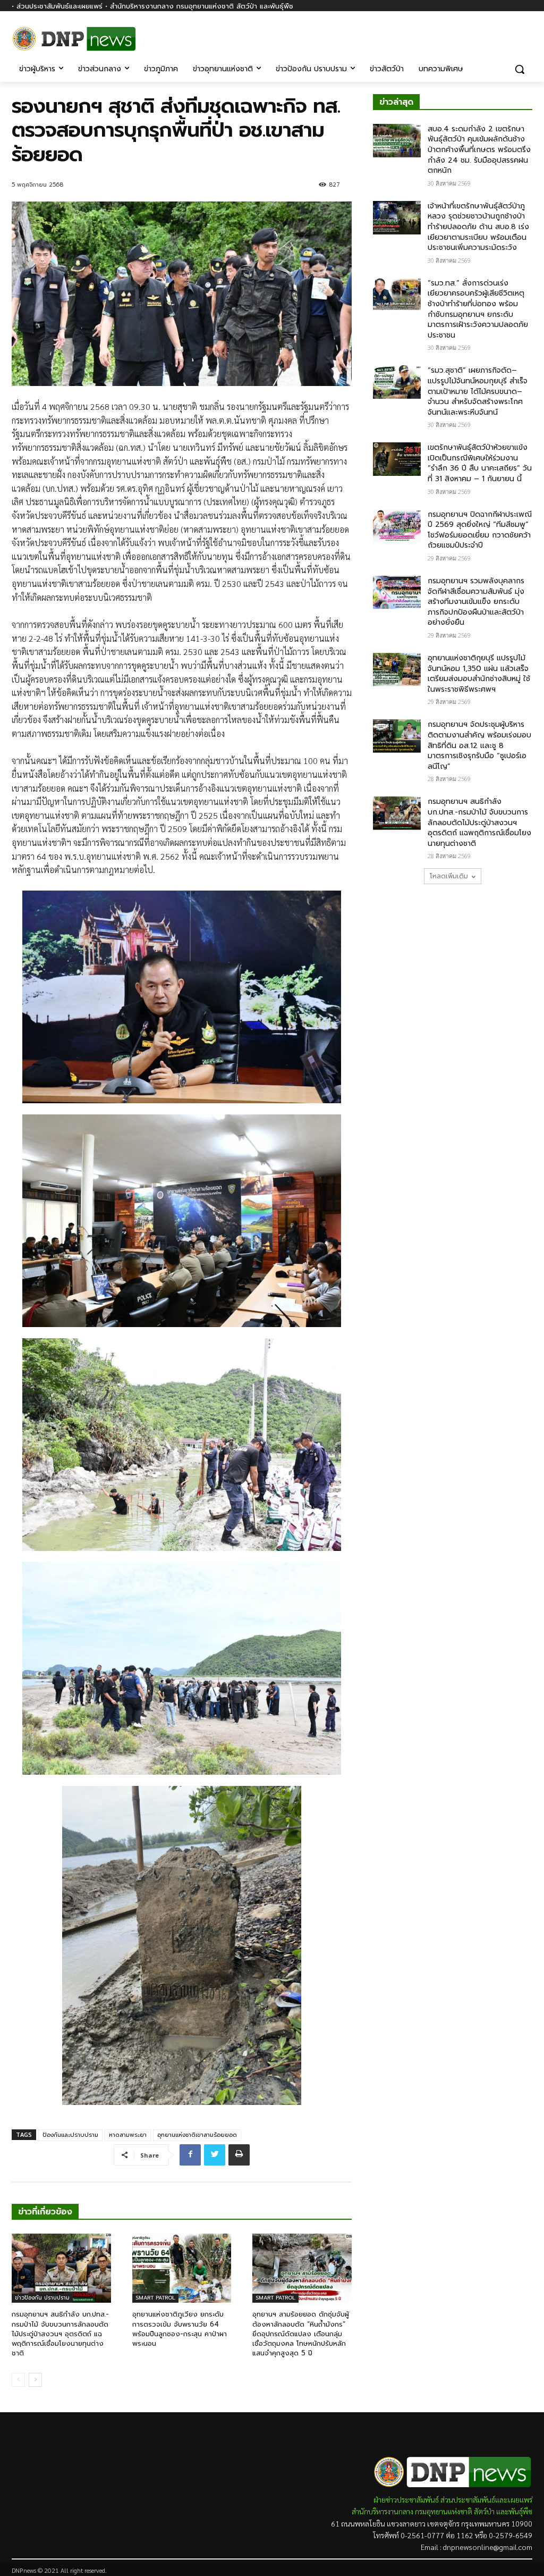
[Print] (239, 2155)
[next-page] (35, 2380)
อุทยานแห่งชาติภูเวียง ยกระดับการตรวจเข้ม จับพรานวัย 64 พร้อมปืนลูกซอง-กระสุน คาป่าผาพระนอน (180, 2329)
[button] (520, 69)
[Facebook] (526, 36)
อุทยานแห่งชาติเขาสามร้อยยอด (197, 2135)
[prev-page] (18, 2380)
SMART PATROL (155, 2298)
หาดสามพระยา (128, 2135)
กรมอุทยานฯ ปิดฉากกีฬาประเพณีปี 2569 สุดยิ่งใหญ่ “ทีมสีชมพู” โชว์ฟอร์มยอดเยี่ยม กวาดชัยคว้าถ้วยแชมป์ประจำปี (480, 530)
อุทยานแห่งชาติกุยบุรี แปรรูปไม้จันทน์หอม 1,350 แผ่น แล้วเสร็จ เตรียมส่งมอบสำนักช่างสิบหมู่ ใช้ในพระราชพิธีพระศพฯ (479, 674)
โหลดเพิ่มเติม (449, 876)
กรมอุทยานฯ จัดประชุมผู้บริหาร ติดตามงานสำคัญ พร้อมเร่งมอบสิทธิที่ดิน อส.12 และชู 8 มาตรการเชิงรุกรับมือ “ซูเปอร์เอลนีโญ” (479, 745)
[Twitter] (215, 2155)
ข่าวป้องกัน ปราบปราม (42, 2298)
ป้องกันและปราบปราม (70, 2135)
